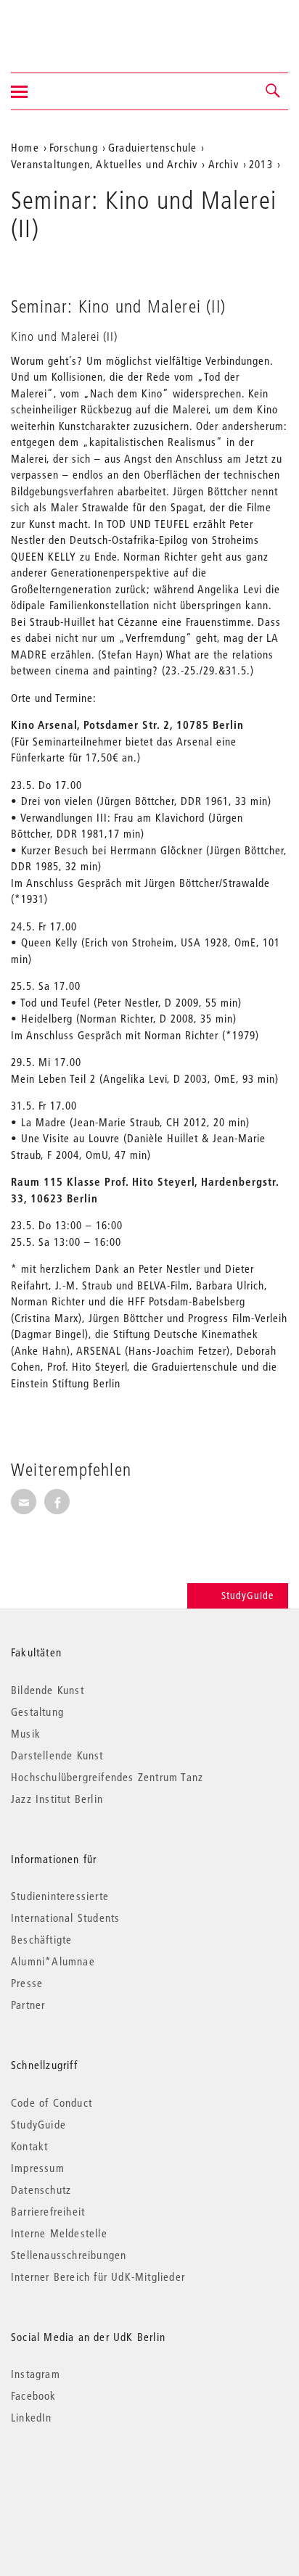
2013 (261, 164)
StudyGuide (247, 1595)
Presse (27, 1983)
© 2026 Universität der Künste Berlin (87, 2478)
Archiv (224, 164)
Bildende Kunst (48, 1690)
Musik (26, 1733)
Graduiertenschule (152, 147)
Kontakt (29, 2146)
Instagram (36, 2374)
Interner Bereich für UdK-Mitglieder (98, 2276)
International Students (65, 1917)
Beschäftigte (41, 1939)
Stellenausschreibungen (69, 2255)
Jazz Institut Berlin (57, 1799)
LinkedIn (32, 2417)
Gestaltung (37, 1712)
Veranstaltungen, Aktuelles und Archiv (104, 164)
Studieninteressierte (60, 1896)
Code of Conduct (52, 2102)
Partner (28, 2005)
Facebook (34, 2395)
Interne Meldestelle (59, 2233)
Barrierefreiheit (48, 2211)
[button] (274, 91)
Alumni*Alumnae (53, 1961)
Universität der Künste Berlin (68, 27)
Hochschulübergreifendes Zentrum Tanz (107, 1777)
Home (25, 147)
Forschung (74, 147)
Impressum (38, 2168)
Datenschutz (41, 2189)
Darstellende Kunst (57, 1755)
